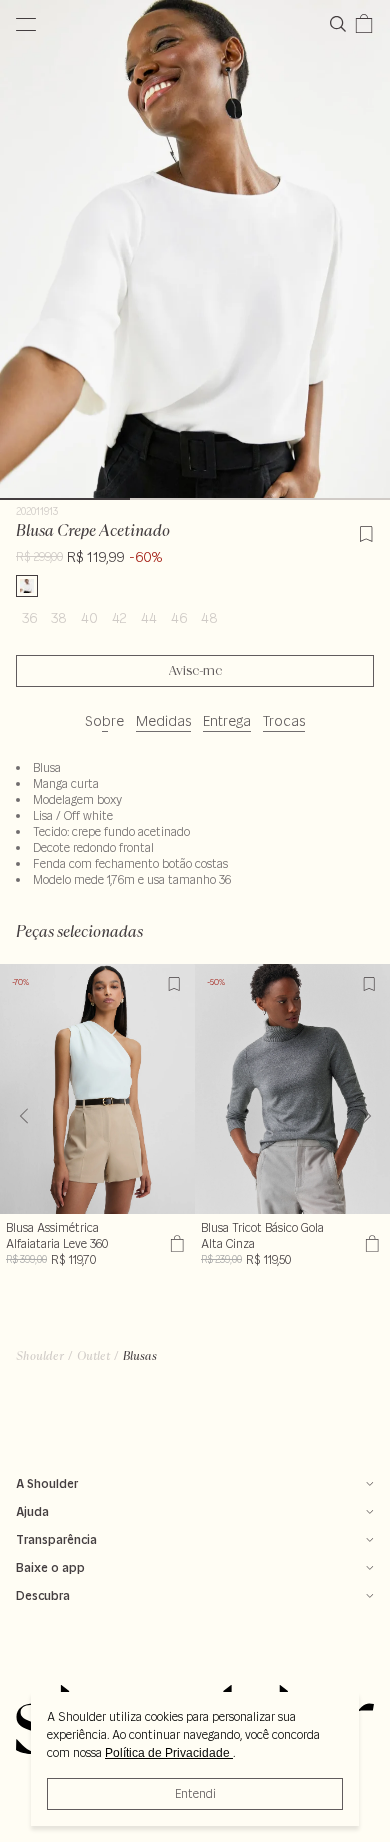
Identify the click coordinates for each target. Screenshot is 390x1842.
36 (29, 618)
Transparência (56, 1539)
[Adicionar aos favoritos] (366, 531)
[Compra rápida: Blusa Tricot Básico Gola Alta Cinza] (369, 1244)
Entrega (227, 721)
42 (119, 618)
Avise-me (195, 671)
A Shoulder (47, 1483)
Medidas (163, 721)
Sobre (104, 721)
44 (149, 618)
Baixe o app (50, 1567)
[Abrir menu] (26, 24)
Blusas (140, 1355)
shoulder (40, 1355)
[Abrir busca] (342, 24)
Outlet (93, 1355)
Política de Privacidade (169, 1753)
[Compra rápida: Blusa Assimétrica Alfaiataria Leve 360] (174, 1244)
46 (179, 618)
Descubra (43, 1595)
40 (89, 618)
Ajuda (32, 1511)
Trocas (284, 721)
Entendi (195, 1793)
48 (209, 618)
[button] (366, 1116)
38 (59, 618)
